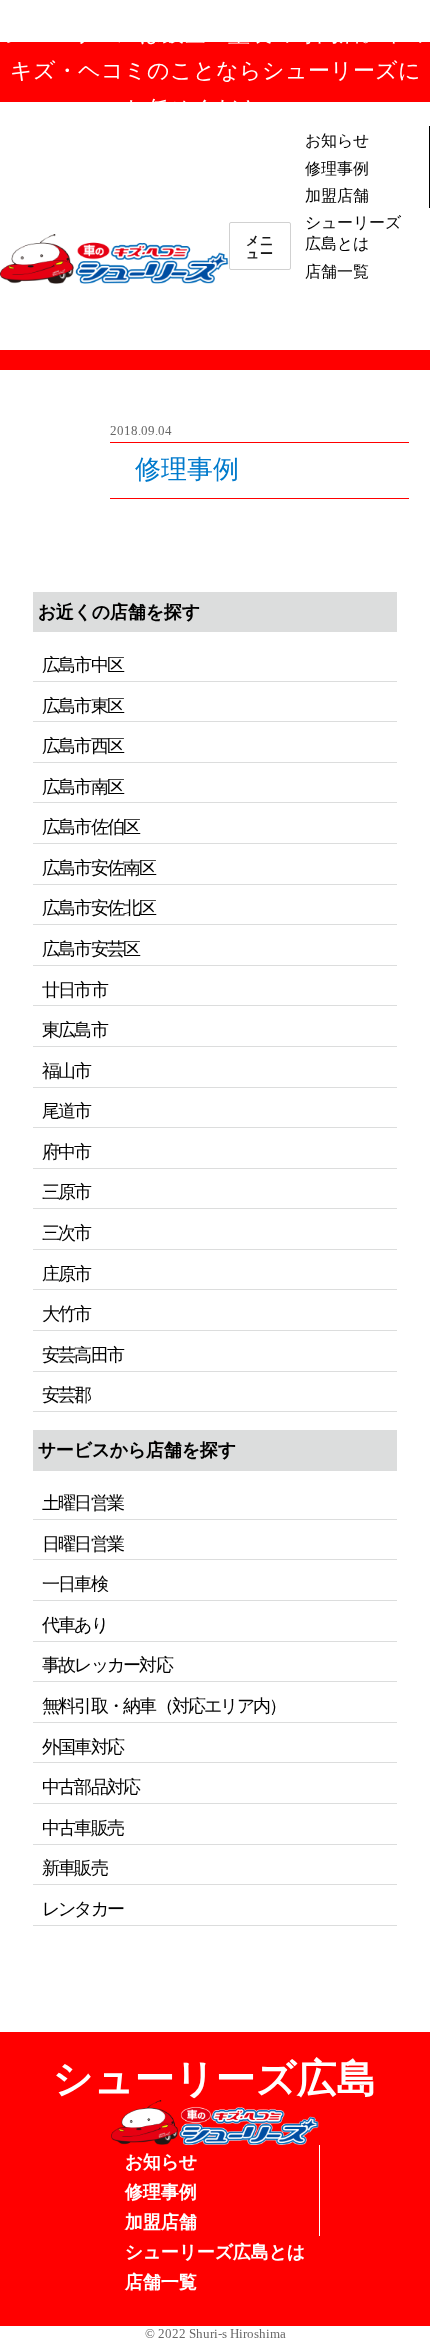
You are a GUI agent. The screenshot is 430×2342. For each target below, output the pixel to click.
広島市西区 (82, 746)
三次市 (66, 1233)
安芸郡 (66, 1395)
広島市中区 (82, 665)
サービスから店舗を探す (137, 1450)
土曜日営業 (82, 1503)
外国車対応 (82, 1747)
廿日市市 (74, 990)
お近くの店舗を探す (119, 612)
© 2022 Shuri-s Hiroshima (215, 2333)
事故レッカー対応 (107, 1665)
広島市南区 (82, 787)
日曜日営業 (82, 1544)
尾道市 (66, 1111)
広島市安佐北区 (99, 908)
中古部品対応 (90, 1787)
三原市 (66, 1192)
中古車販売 (82, 1828)
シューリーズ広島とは (353, 232)
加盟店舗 (337, 194)
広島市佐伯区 (90, 827)
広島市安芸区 (90, 949)
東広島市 (74, 1030)
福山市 (66, 1071)
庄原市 (66, 1274)
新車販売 (74, 1868)
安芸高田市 (82, 1355)
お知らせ (337, 139)
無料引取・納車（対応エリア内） (164, 1706)
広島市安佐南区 (99, 868)
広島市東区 (82, 706)
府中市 (66, 1152)
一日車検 (74, 1584)
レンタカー (82, 1909)
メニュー (259, 246)
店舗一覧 (337, 270)
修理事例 (337, 167)
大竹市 (66, 1314)
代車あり (74, 1625)
